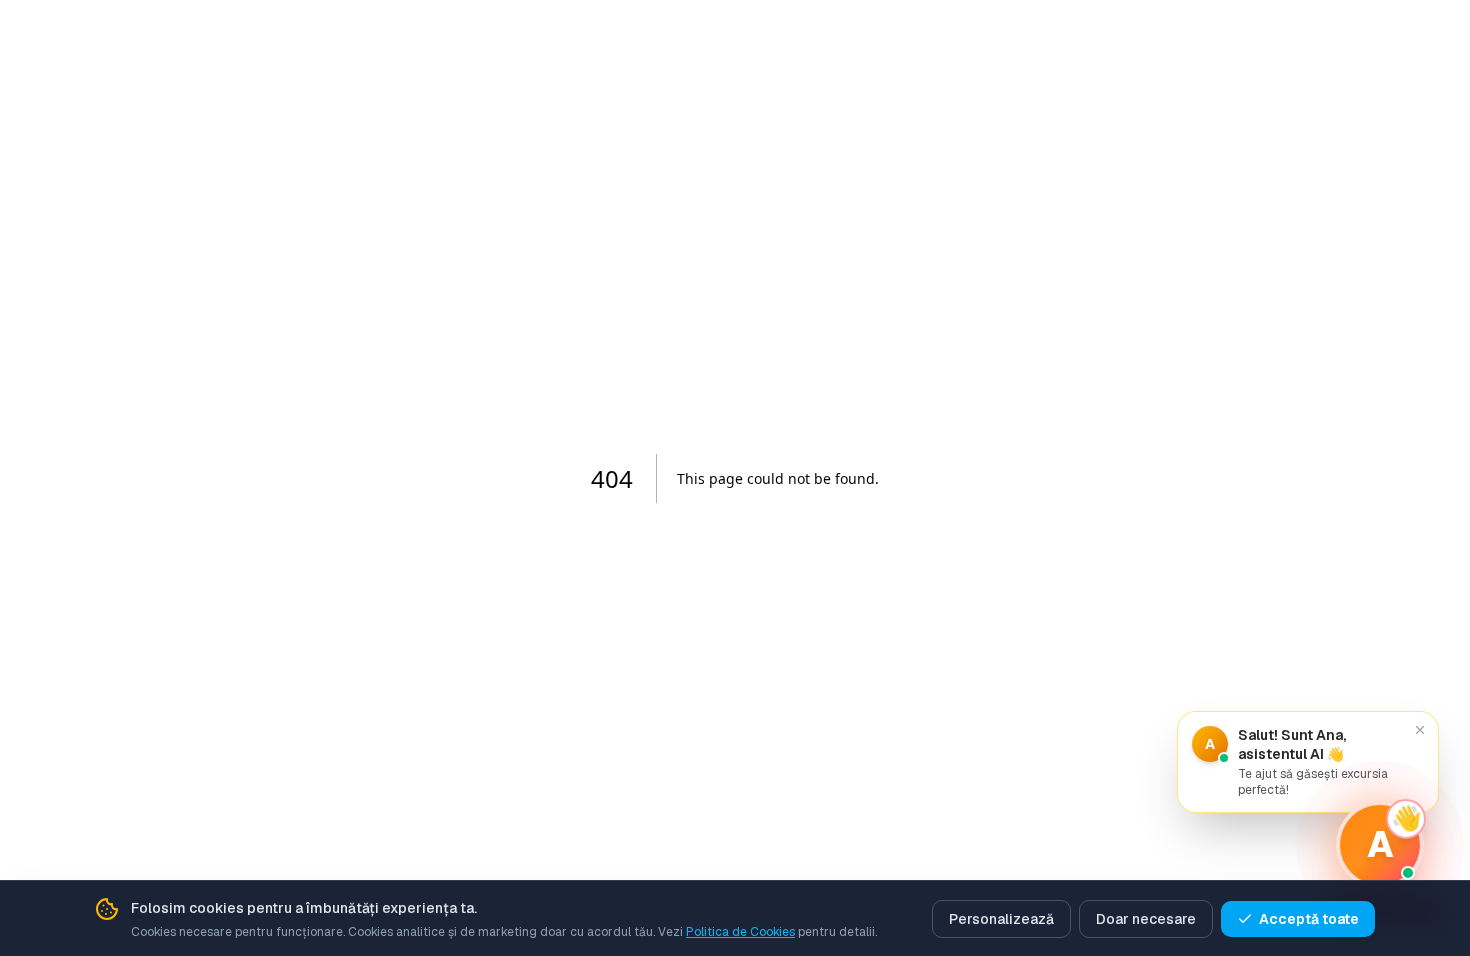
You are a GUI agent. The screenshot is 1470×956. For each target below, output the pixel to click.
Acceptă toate (1309, 919)
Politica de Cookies (740, 932)
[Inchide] (1420, 730)
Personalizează (1001, 919)
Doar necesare (1146, 919)
